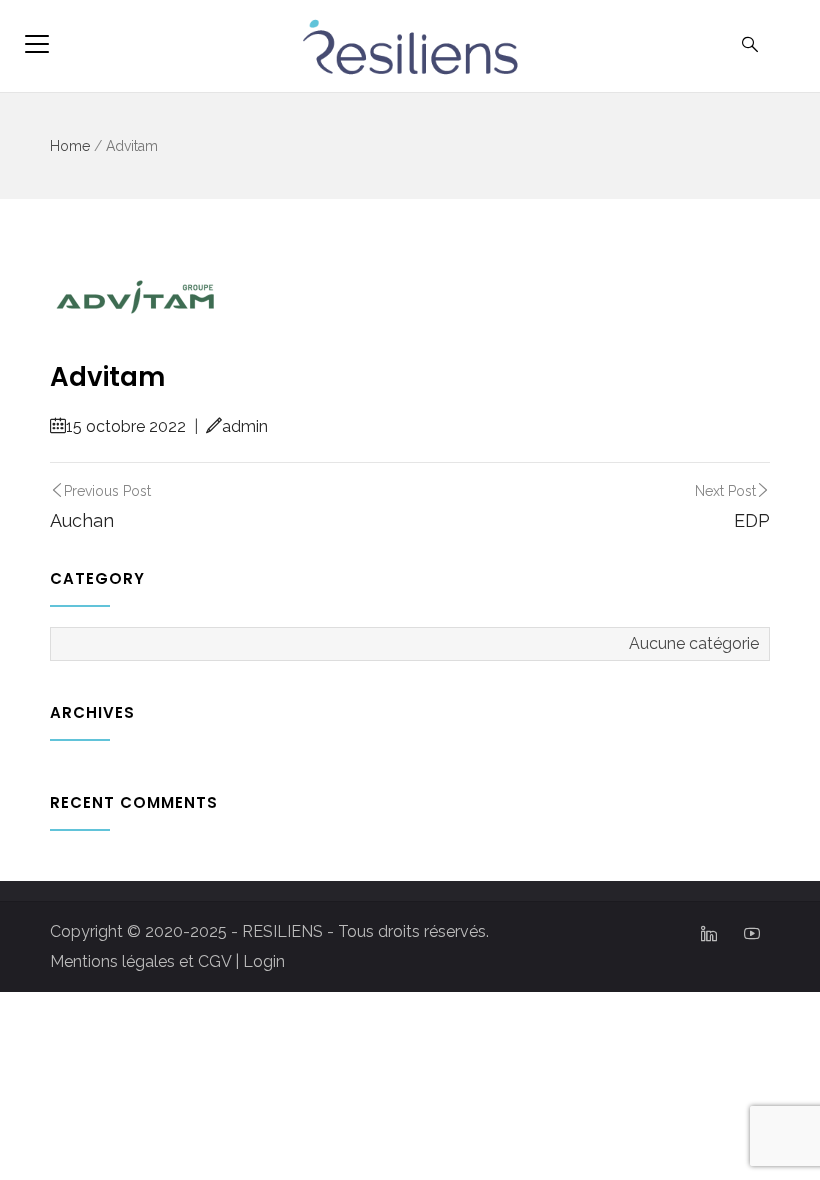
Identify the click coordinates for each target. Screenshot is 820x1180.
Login (264, 961)
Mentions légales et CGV (140, 961)
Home (70, 146)
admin (245, 426)
